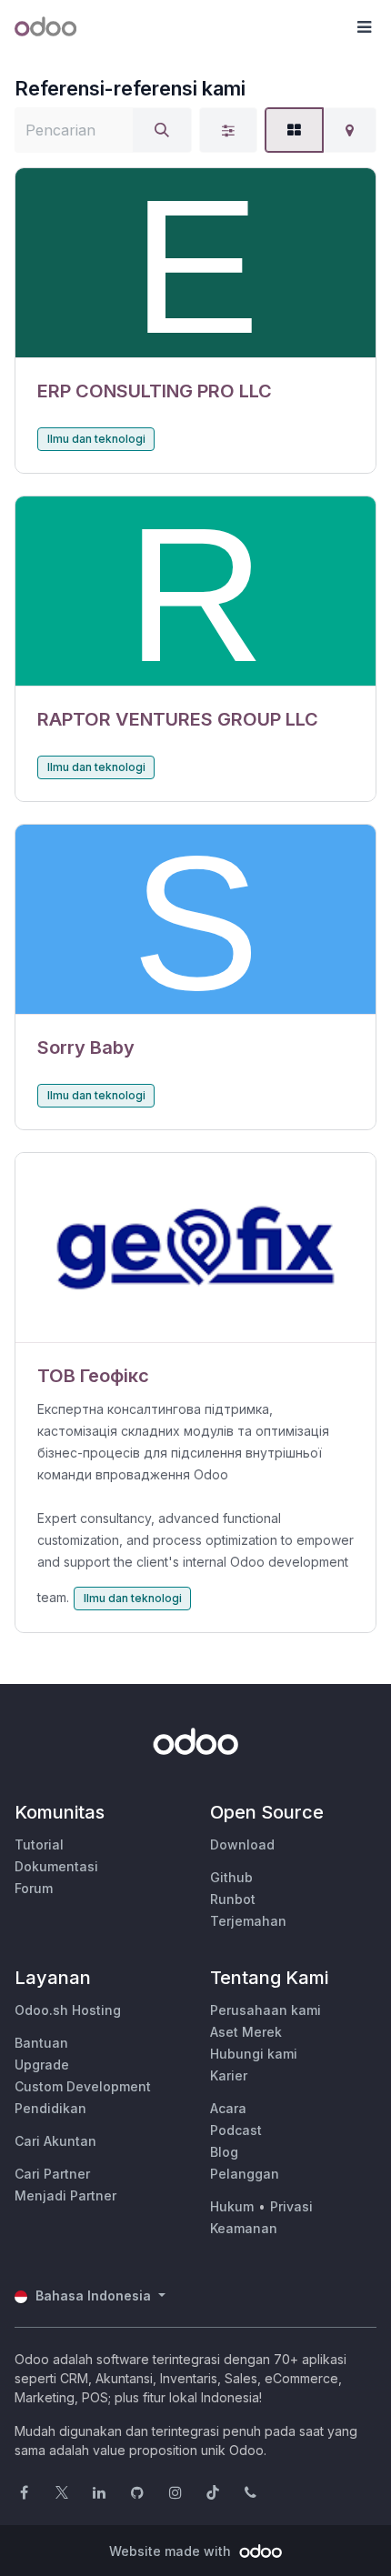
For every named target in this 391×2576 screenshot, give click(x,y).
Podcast (236, 2130)
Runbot (233, 1899)
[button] (364, 27)
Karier (229, 2075)
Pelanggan (245, 2174)
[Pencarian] (162, 130)
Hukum (232, 2206)
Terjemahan (248, 1921)
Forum (34, 1888)
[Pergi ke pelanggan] (195, 263)
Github (231, 1877)
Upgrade (42, 2065)
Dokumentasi (56, 1866)
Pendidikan (50, 2108)
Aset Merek (246, 2032)
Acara (228, 2108)
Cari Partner (52, 2174)
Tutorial (39, 1844)
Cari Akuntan (55, 2141)
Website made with (172, 2551)
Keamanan (244, 2228)
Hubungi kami (254, 2054)
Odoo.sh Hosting (68, 2010)
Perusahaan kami (266, 2010)
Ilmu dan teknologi (96, 439)
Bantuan (41, 2043)
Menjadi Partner (65, 2195)
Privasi (291, 2206)
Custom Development (83, 2086)
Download (242, 1844)
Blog (224, 2152)
